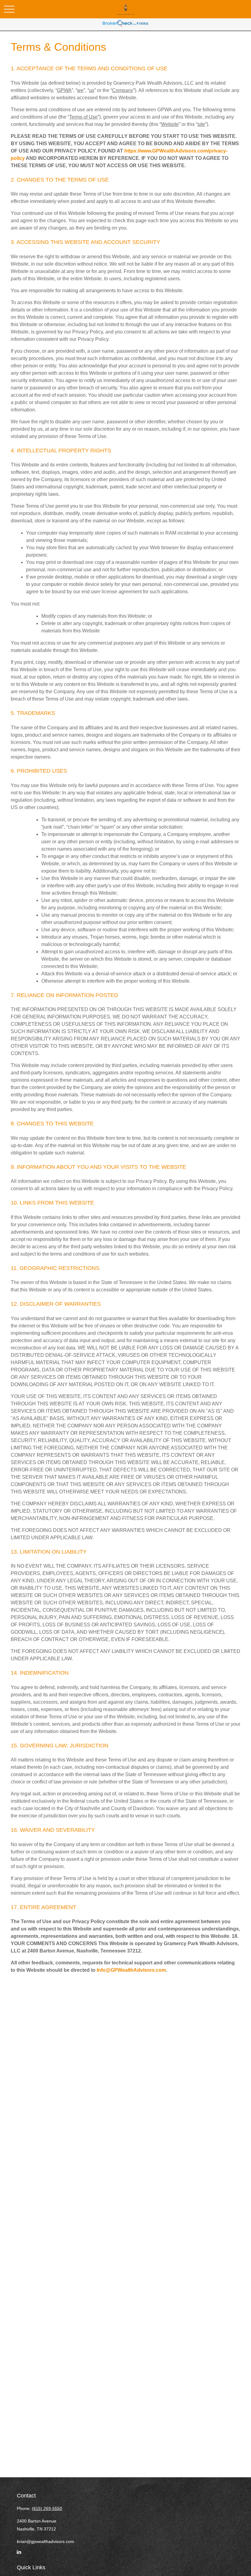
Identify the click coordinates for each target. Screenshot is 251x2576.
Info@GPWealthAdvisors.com (131, 1970)
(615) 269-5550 (47, 2508)
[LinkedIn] (19, 2555)
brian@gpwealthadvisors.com (45, 2541)
